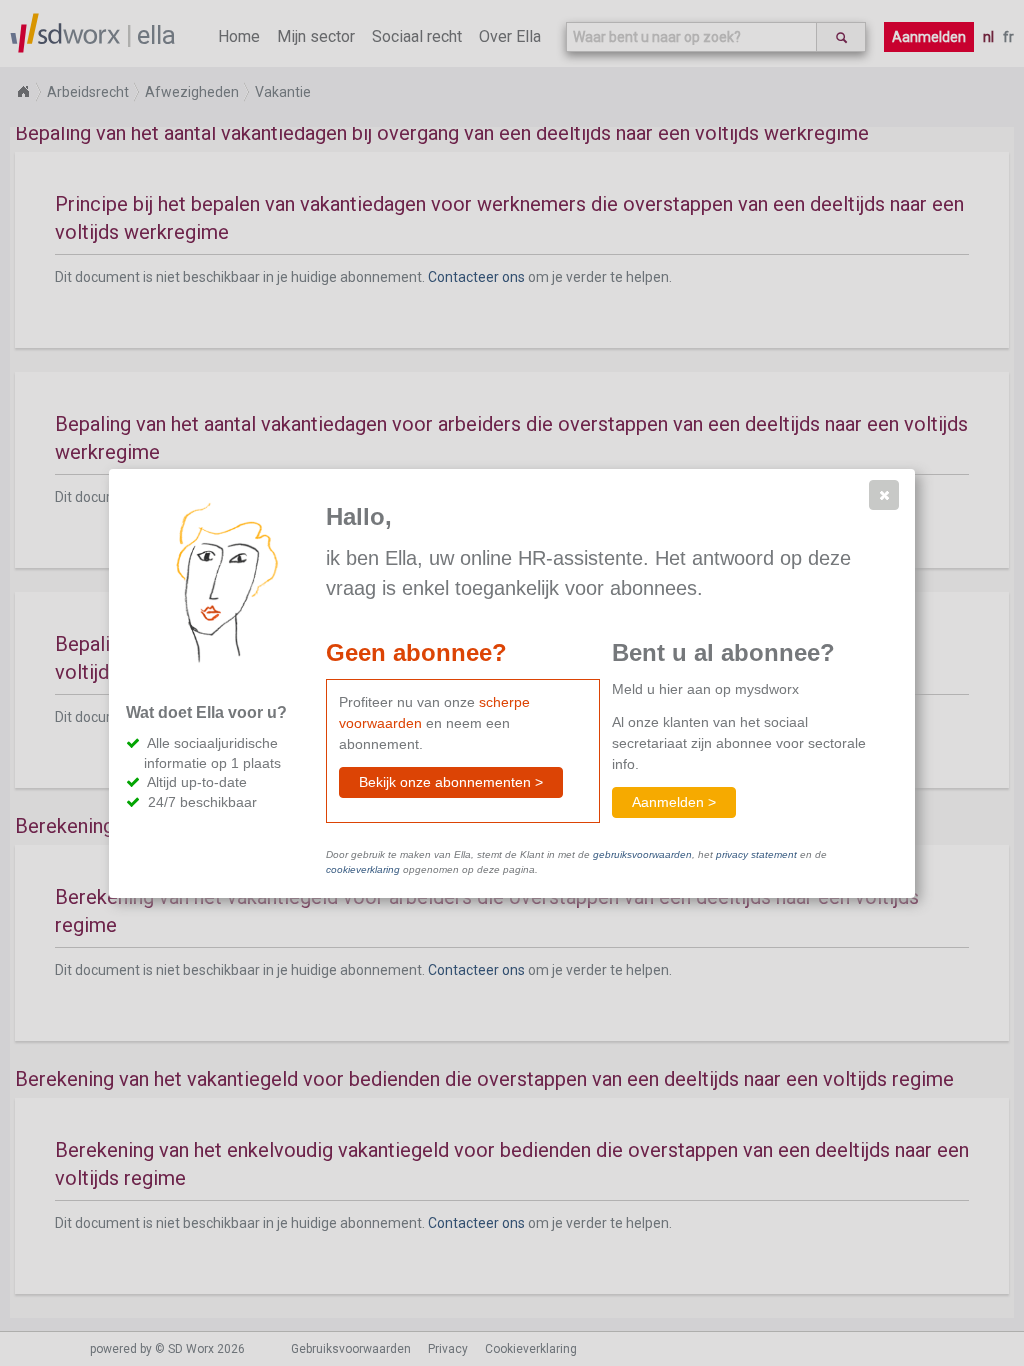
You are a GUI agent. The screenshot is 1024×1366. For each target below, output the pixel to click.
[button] (884, 495)
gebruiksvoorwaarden (642, 854)
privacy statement (756, 854)
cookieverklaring (363, 869)
